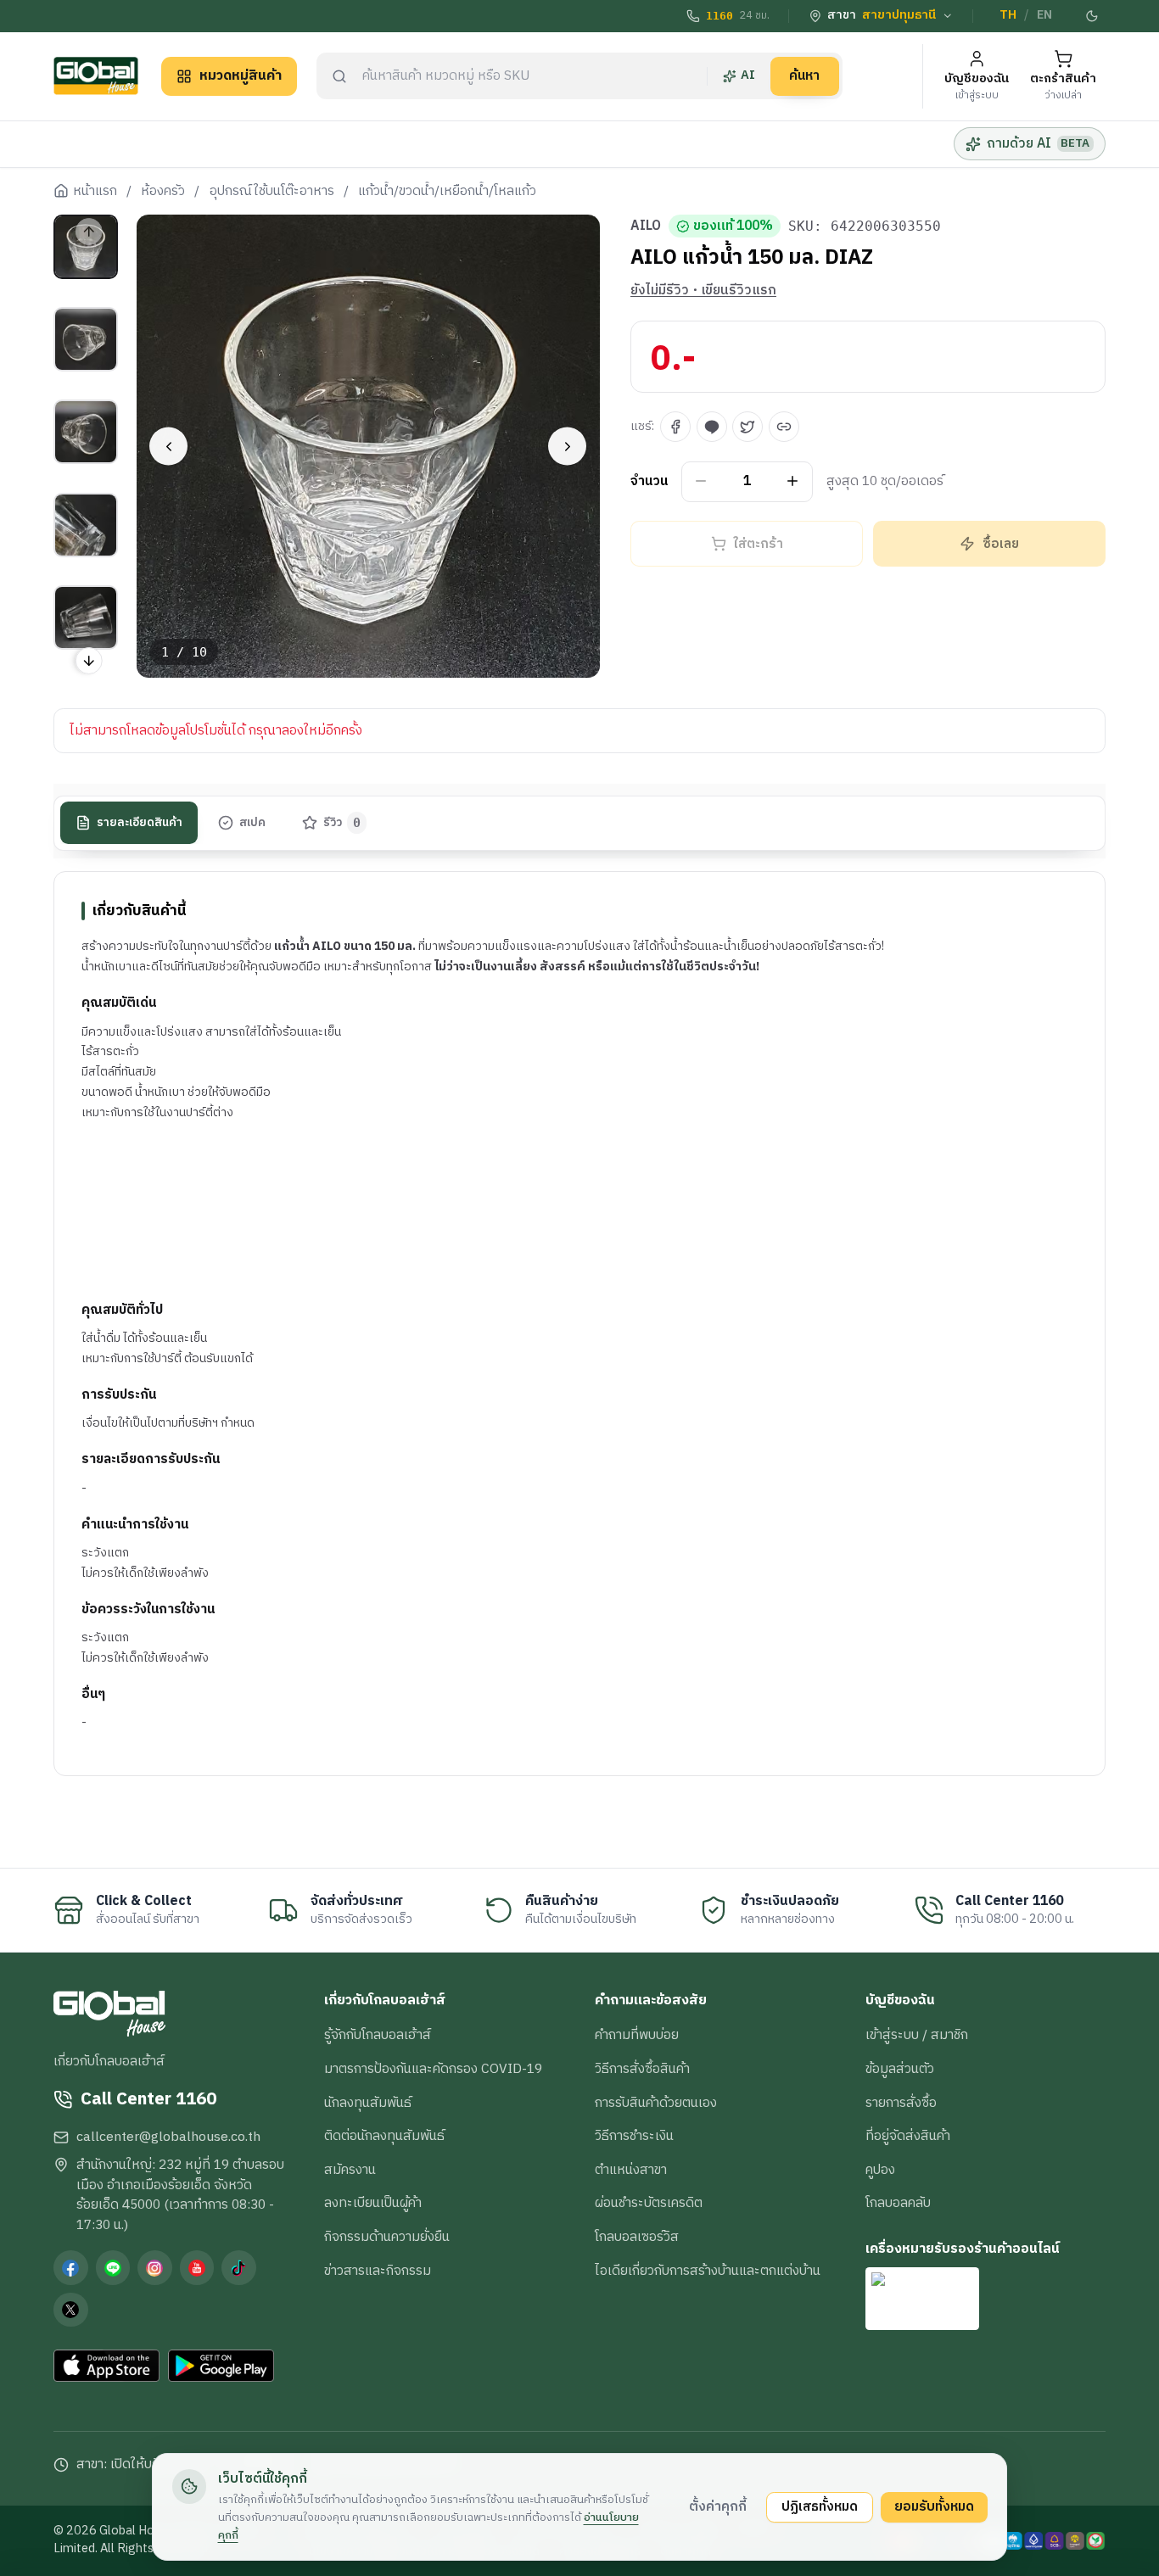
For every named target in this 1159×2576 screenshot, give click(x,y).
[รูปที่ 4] (86, 525)
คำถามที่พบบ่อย (637, 2035)
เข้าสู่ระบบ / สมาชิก (917, 2035)
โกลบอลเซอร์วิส (637, 2237)
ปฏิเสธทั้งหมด (820, 2506)
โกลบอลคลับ (898, 2203)
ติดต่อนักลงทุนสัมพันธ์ (384, 2136)
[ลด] (701, 481)
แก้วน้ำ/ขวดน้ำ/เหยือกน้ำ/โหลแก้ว (447, 192)
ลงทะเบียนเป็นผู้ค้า (373, 2203)
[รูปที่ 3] (86, 432)
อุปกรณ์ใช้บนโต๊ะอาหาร (272, 192)
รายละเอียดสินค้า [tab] (140, 823)
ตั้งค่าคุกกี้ (718, 2506)
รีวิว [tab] (342, 823)
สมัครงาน (350, 2170)
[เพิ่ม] (793, 481)
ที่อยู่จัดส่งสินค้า (908, 2136)
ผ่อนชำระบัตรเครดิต (649, 2203)
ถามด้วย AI (1038, 143)
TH (1008, 15)
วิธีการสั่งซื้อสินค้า (642, 2069)
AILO (646, 226)
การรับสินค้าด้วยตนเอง (656, 2103)
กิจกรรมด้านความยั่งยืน (387, 2237)
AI (748, 75)
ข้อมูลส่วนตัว (900, 2069)
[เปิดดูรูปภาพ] (369, 447)
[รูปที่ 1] (86, 247)
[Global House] (96, 76)
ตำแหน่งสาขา (631, 2170)
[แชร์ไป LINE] (712, 427)
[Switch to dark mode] (1093, 16)
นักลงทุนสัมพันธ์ (368, 2103)
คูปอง (880, 2170)
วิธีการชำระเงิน (634, 2136)
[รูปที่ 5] (86, 617)
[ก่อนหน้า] (168, 447)
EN (1044, 15)
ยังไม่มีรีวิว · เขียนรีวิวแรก (703, 291)
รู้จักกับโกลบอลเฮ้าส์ (378, 2035)
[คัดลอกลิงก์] (784, 427)
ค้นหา (804, 75)
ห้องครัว (163, 192)
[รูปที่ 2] (86, 339)
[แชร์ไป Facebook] (675, 427)
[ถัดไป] (567, 447)
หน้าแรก (95, 192)
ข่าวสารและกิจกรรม (378, 2271)
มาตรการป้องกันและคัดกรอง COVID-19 (433, 2069)
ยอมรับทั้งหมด (934, 2506)
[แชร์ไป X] (747, 427)
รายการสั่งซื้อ (901, 2103)
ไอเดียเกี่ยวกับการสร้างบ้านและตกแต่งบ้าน (708, 2271)
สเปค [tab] (252, 823)
